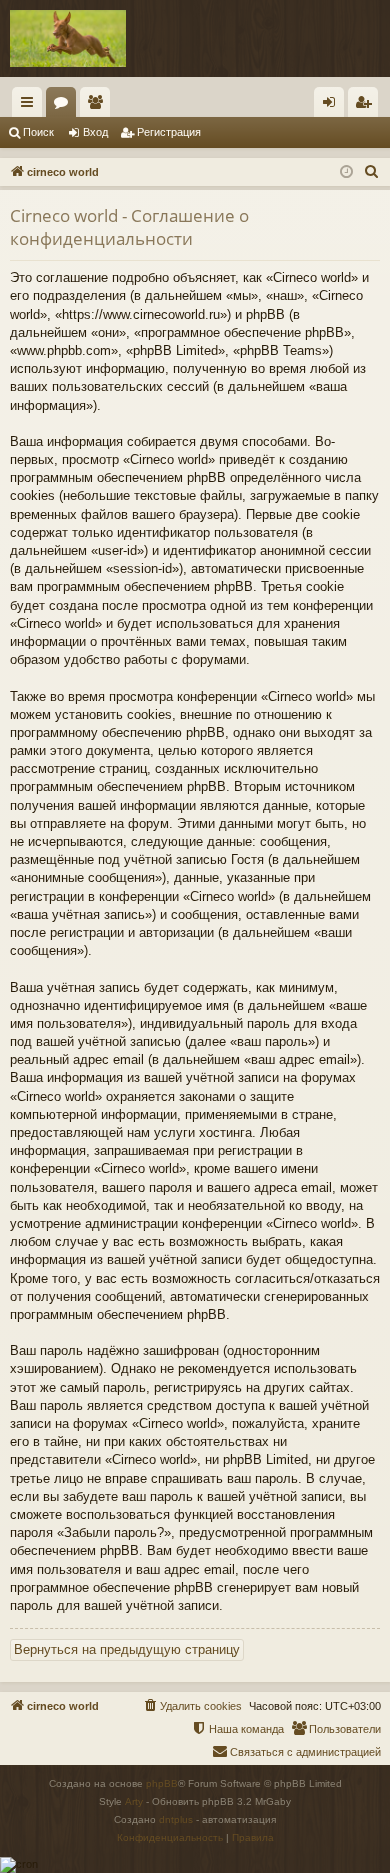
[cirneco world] (68, 38)
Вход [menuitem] (333, 106)
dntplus (176, 1819)
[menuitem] (372, 172)
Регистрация (169, 132)
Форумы (65, 106)
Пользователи (99, 106)
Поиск (38, 132)
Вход (95, 132)
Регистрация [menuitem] (367, 106)
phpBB (162, 1783)
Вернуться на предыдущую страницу (127, 1649)
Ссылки (31, 106)
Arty (134, 1801)
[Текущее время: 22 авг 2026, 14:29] (346, 172)
